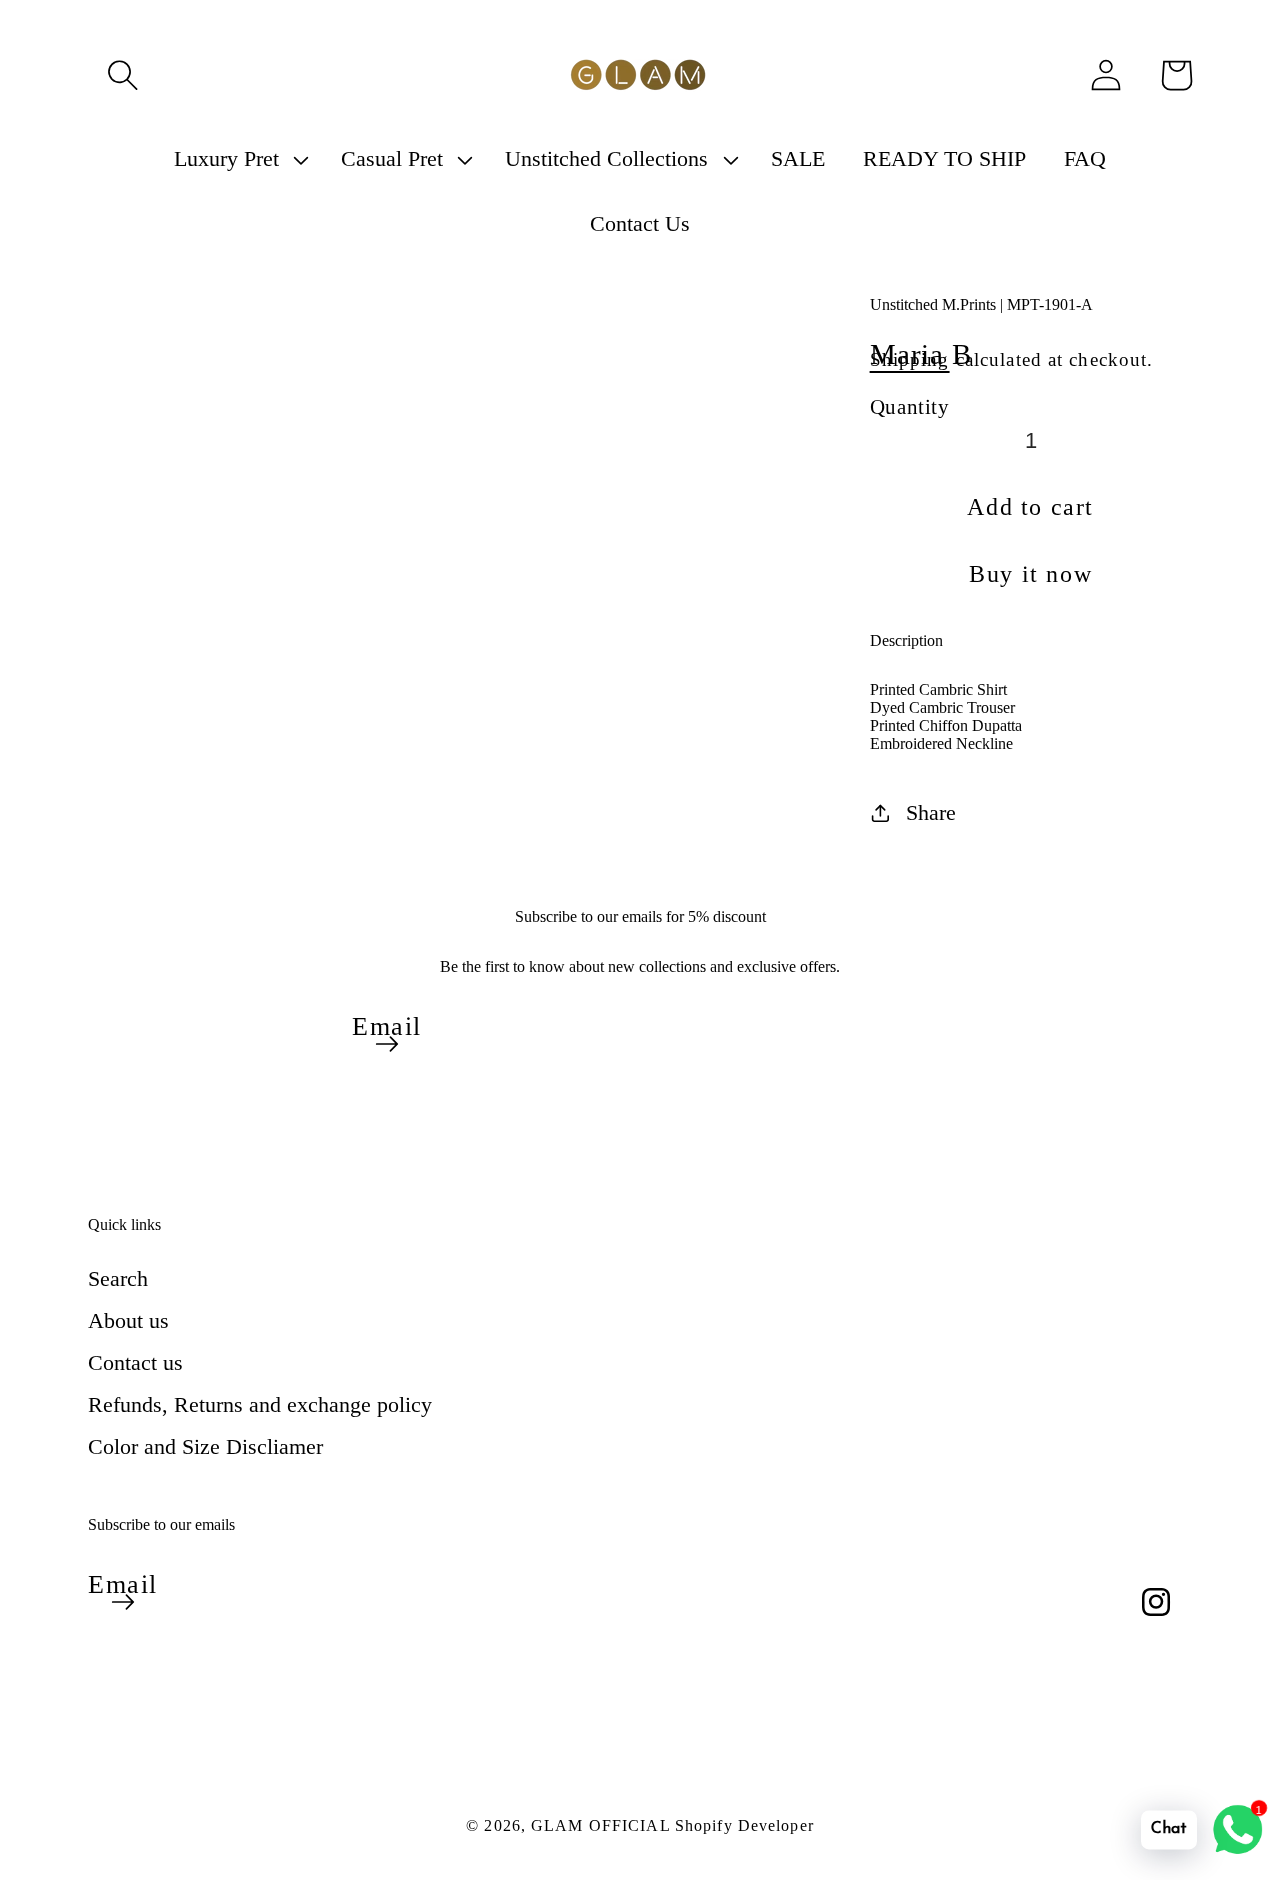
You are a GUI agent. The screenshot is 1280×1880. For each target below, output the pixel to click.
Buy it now (1030, 574)
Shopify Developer (744, 1825)
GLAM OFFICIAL (603, 1825)
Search (118, 1278)
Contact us (135, 1362)
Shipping (910, 359)
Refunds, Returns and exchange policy (260, 1404)
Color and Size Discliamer (205, 1446)
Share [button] (931, 812)
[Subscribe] (387, 1044)
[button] (123, 75)
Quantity (910, 406)
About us (128, 1320)
